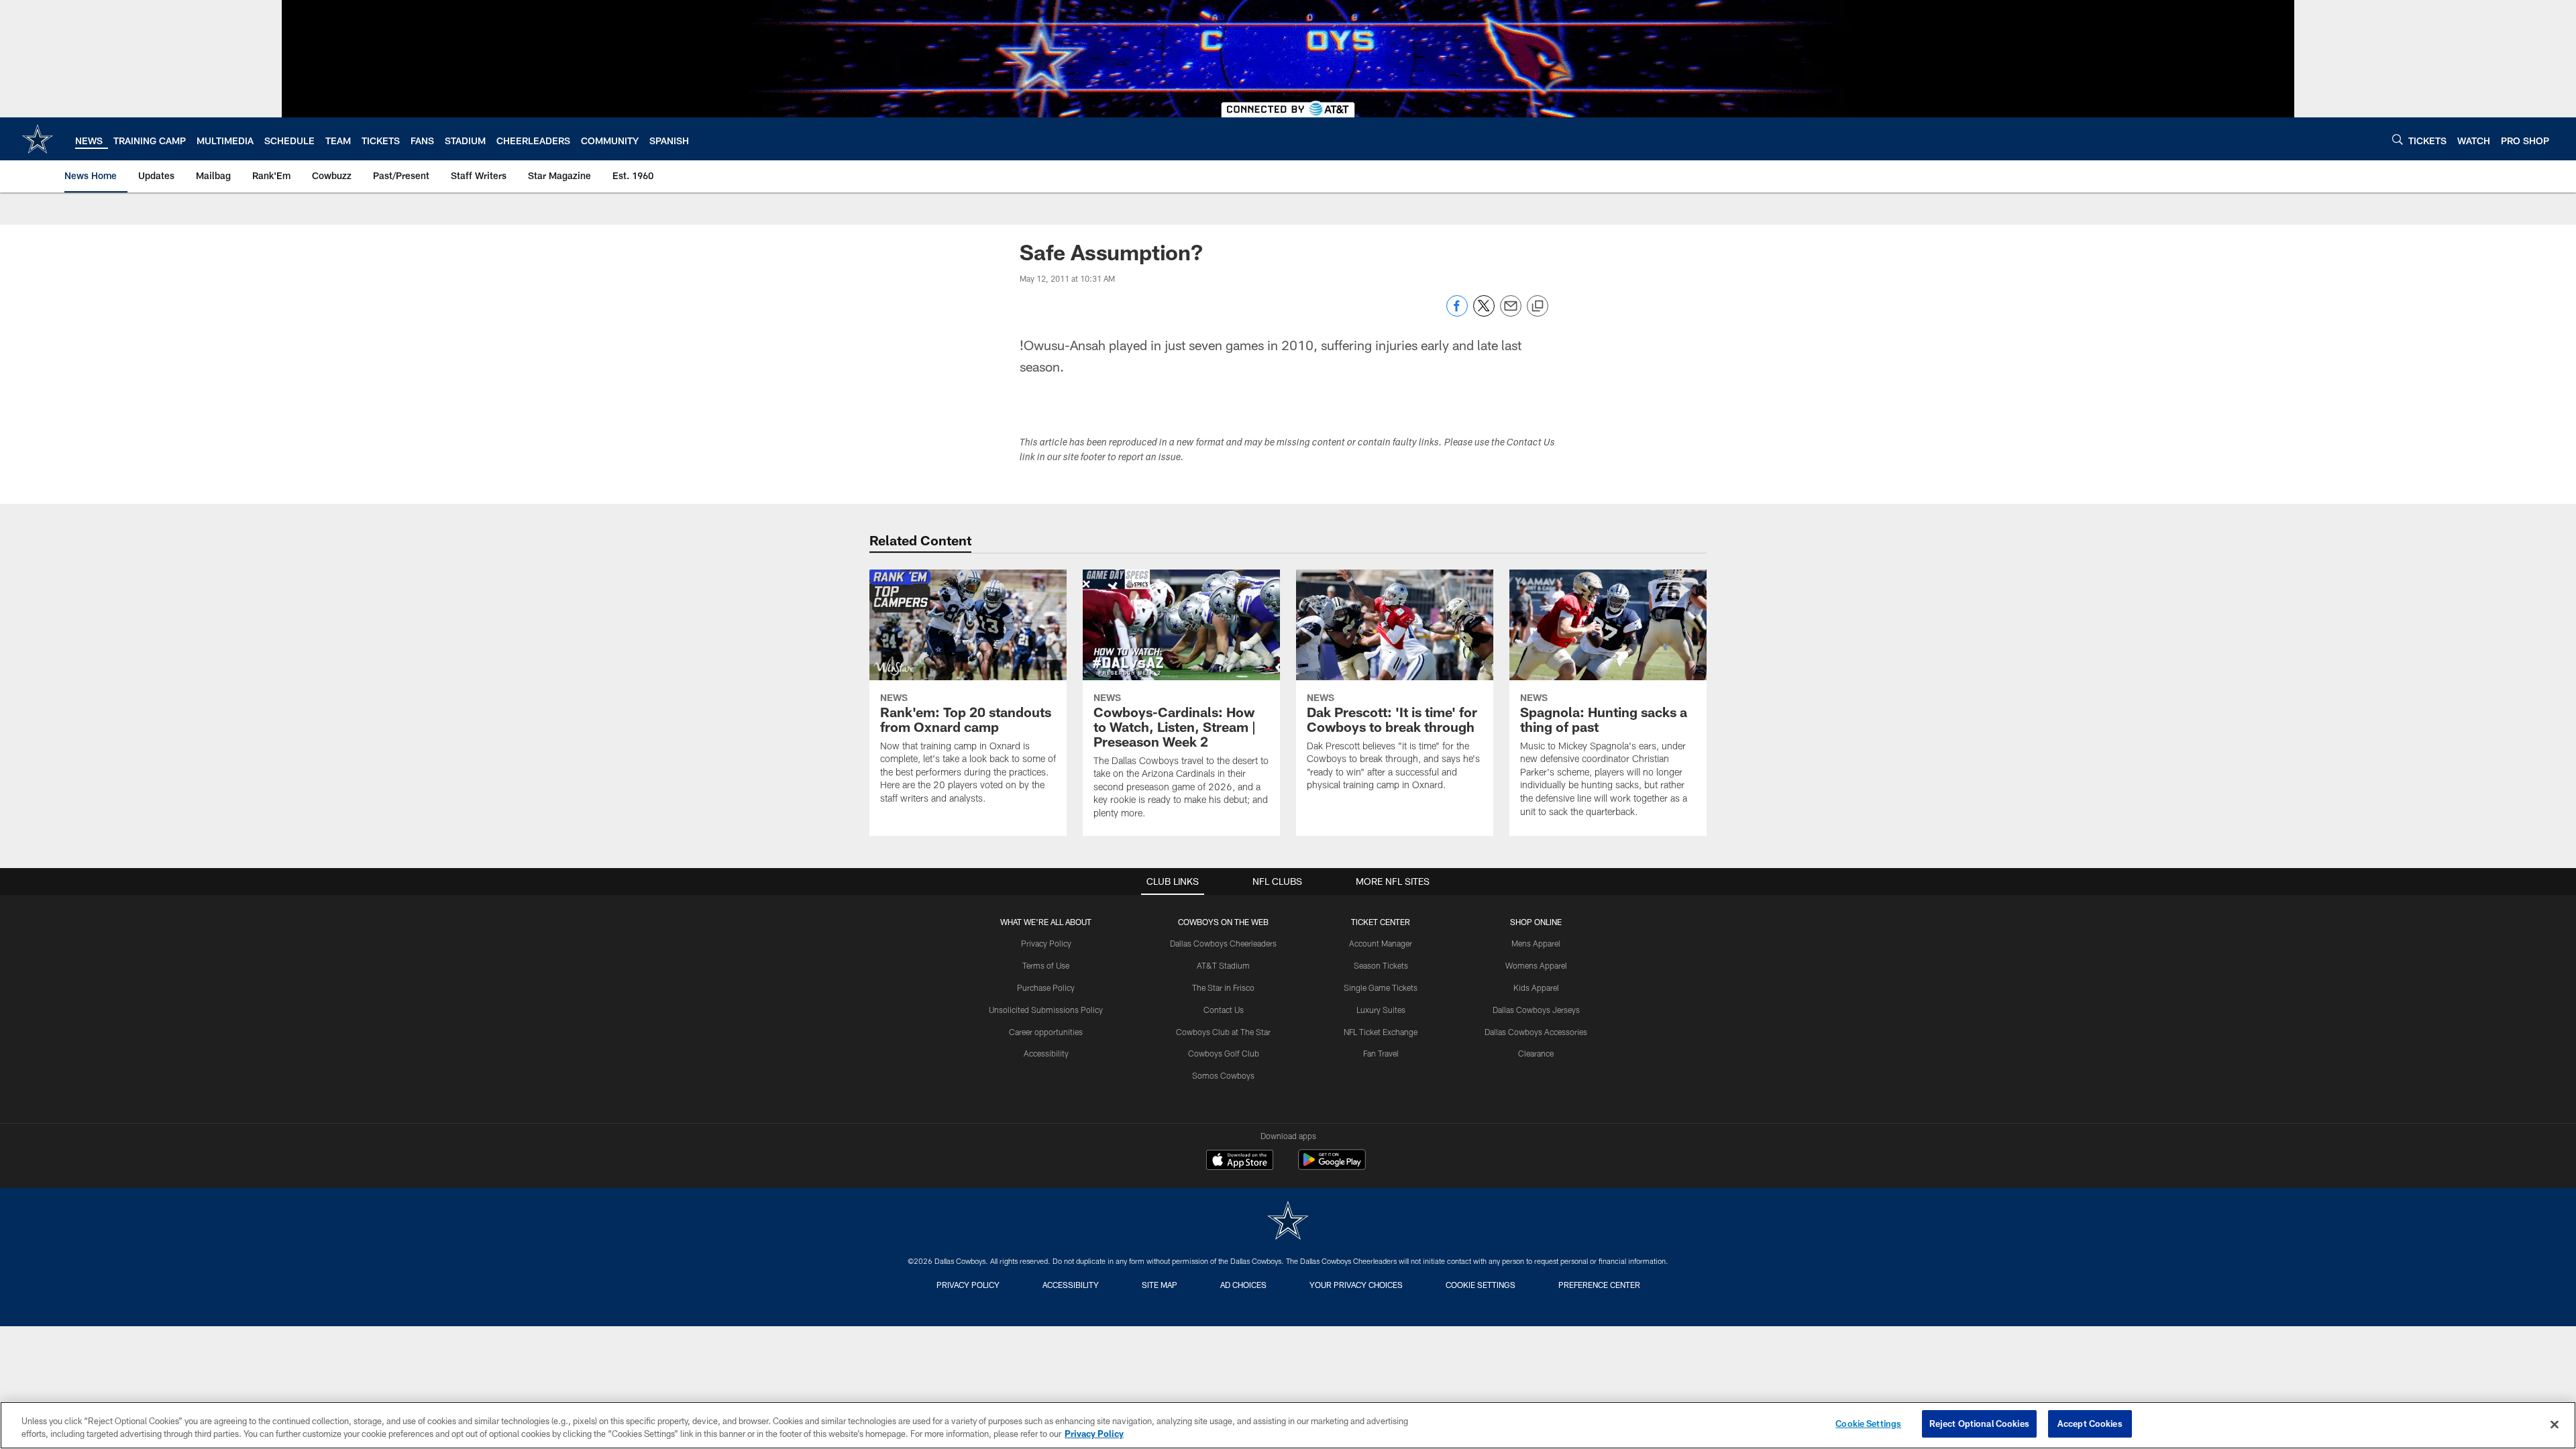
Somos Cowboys (1223, 1075)
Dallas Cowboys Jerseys (1536, 1010)
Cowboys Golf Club (1224, 1053)
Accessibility (1046, 1053)
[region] (1288, 1425)
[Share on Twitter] (1484, 313)
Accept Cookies (2090, 1424)
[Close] (2555, 1424)
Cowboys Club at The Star (1223, 1032)
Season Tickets (1381, 965)
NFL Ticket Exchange (1381, 1032)
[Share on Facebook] (1457, 313)
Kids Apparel (1536, 987)
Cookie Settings (1481, 1285)
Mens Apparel (1536, 943)
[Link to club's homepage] (38, 139)
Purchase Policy (1046, 987)
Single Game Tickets (1381, 987)
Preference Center (1599, 1285)
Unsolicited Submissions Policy (1046, 1010)
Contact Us (1224, 1010)
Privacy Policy (1046, 943)
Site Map (1160, 1285)
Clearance (1536, 1053)
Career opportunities (1046, 1032)
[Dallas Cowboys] (1288, 1222)
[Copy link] (1538, 307)
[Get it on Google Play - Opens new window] (1332, 1166)
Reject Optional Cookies (1979, 1424)
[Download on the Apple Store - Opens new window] (1240, 1161)
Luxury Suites (1381, 1010)
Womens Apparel (1536, 965)
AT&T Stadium (1223, 965)
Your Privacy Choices (1356, 1285)
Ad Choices (1243, 1285)
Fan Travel (1381, 1053)
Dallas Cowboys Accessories (1536, 1032)
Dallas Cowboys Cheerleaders (1223, 943)
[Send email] (1511, 313)
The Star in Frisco (1223, 987)
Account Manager (1381, 943)
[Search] (2398, 139)
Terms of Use (1046, 965)
